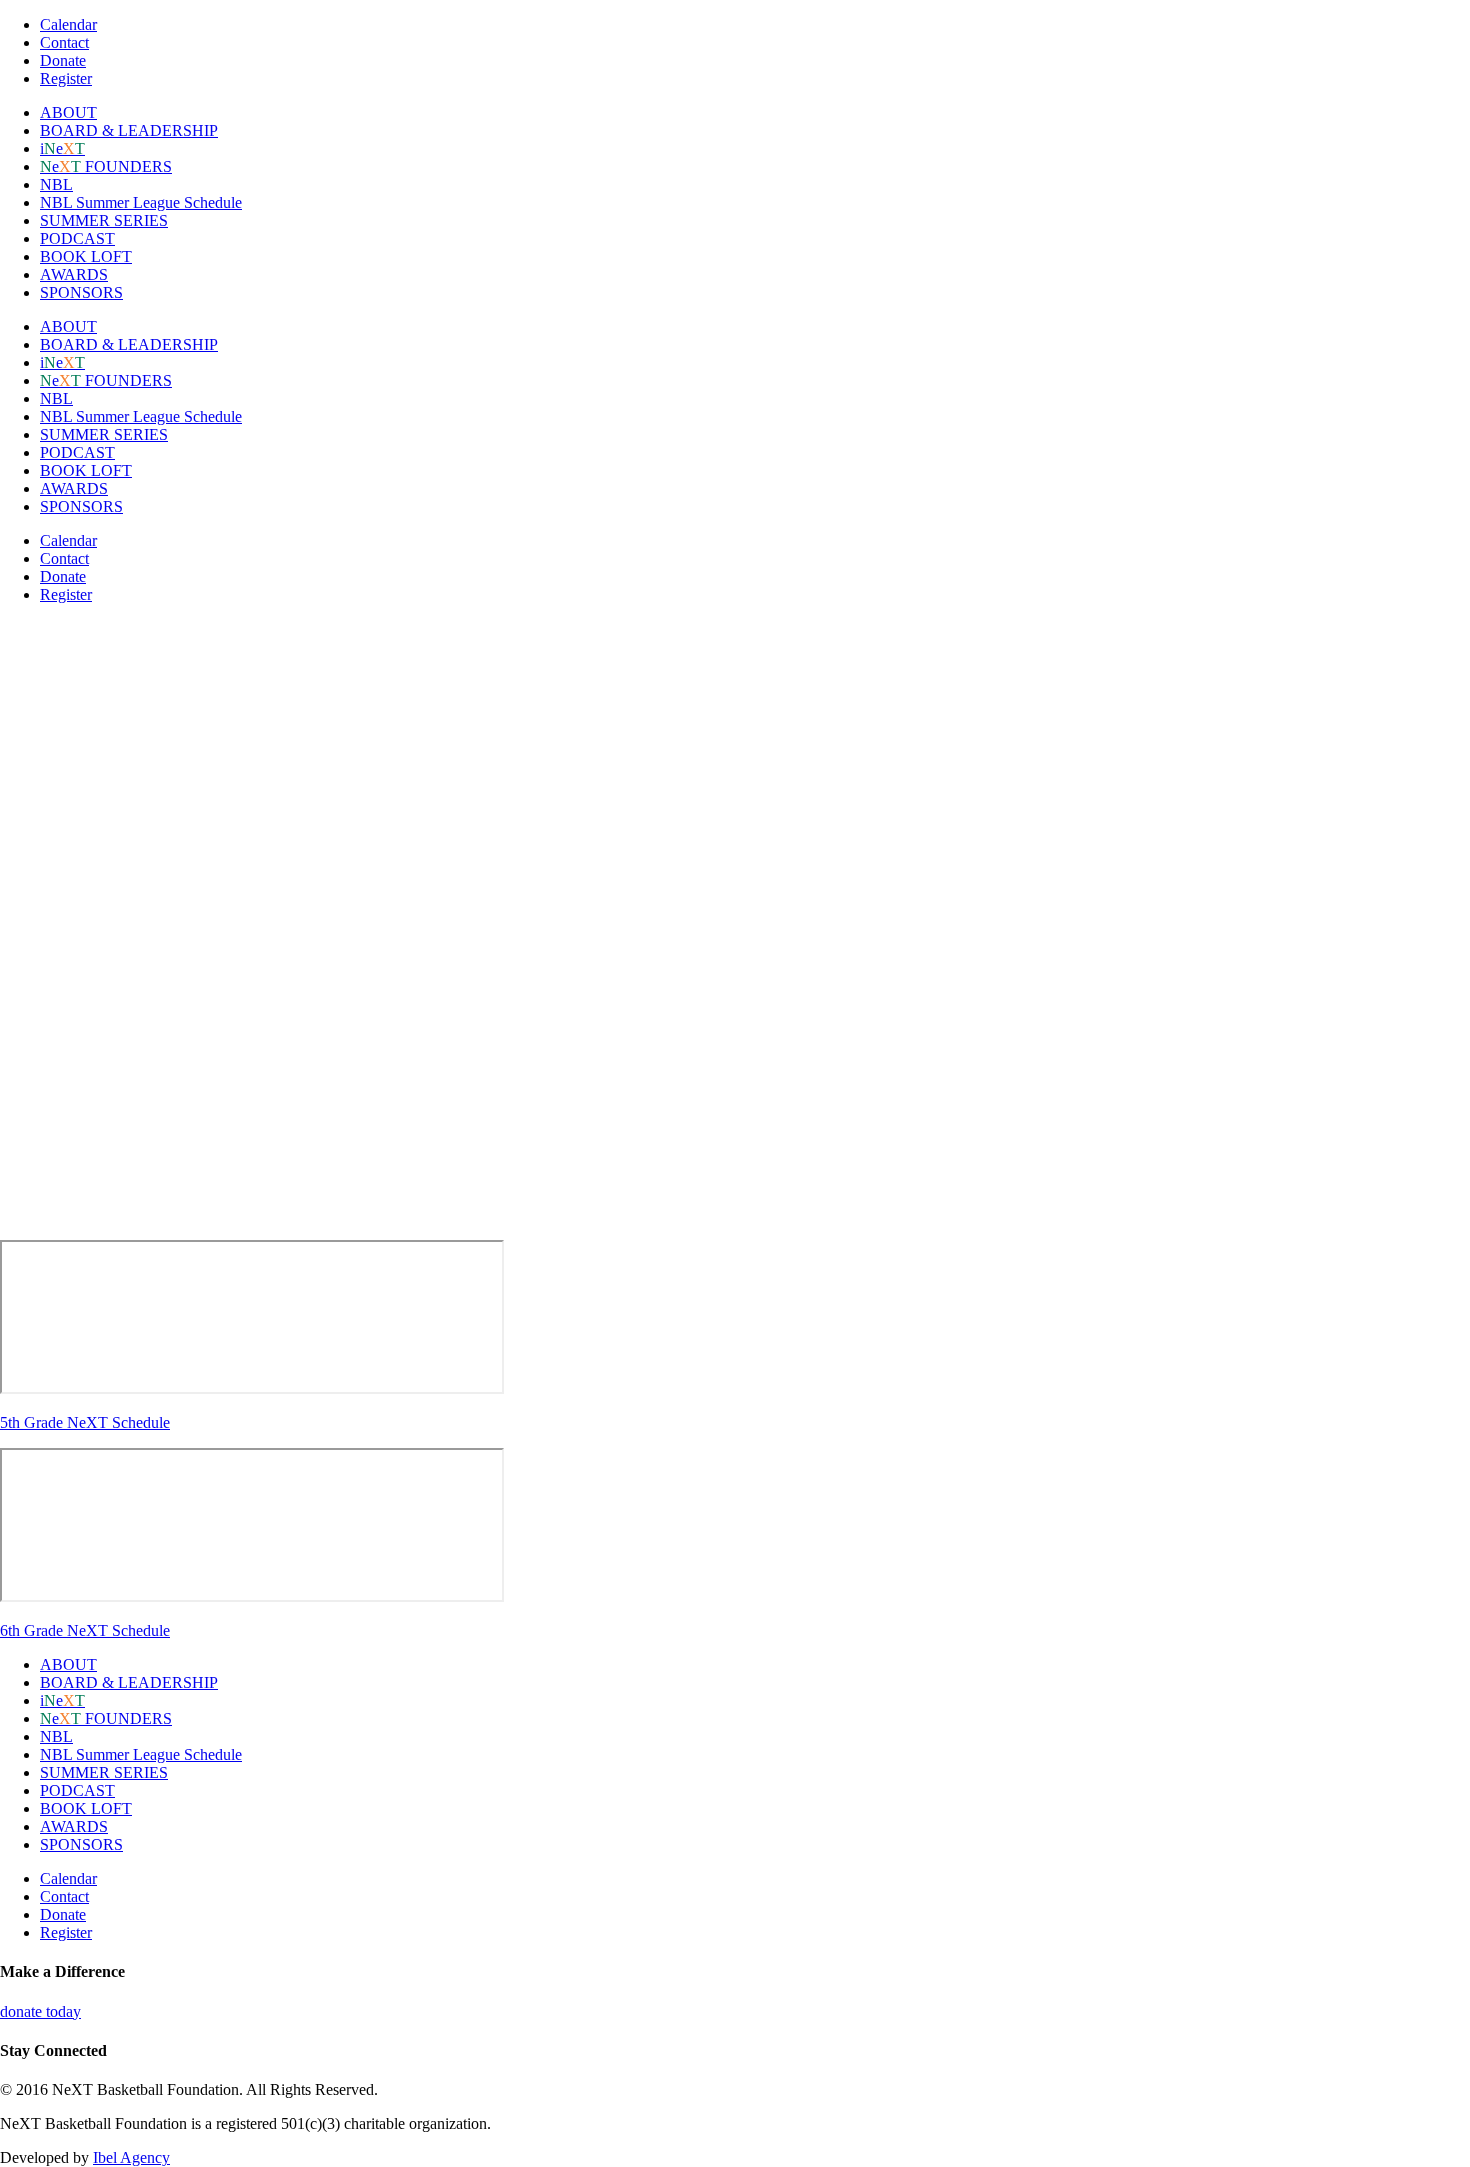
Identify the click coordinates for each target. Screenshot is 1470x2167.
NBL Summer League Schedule (141, 202)
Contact (64, 42)
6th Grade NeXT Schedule (85, 1630)
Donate (63, 60)
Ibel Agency (131, 2157)
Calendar (68, 24)
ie (62, 148)
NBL (56, 184)
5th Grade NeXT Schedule (85, 1422)
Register (66, 78)
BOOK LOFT (86, 256)
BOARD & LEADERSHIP (129, 130)
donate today (40, 2011)
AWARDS (74, 274)
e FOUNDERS (106, 166)
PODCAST (77, 238)
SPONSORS (81, 292)
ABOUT (68, 112)
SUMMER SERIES (104, 220)
